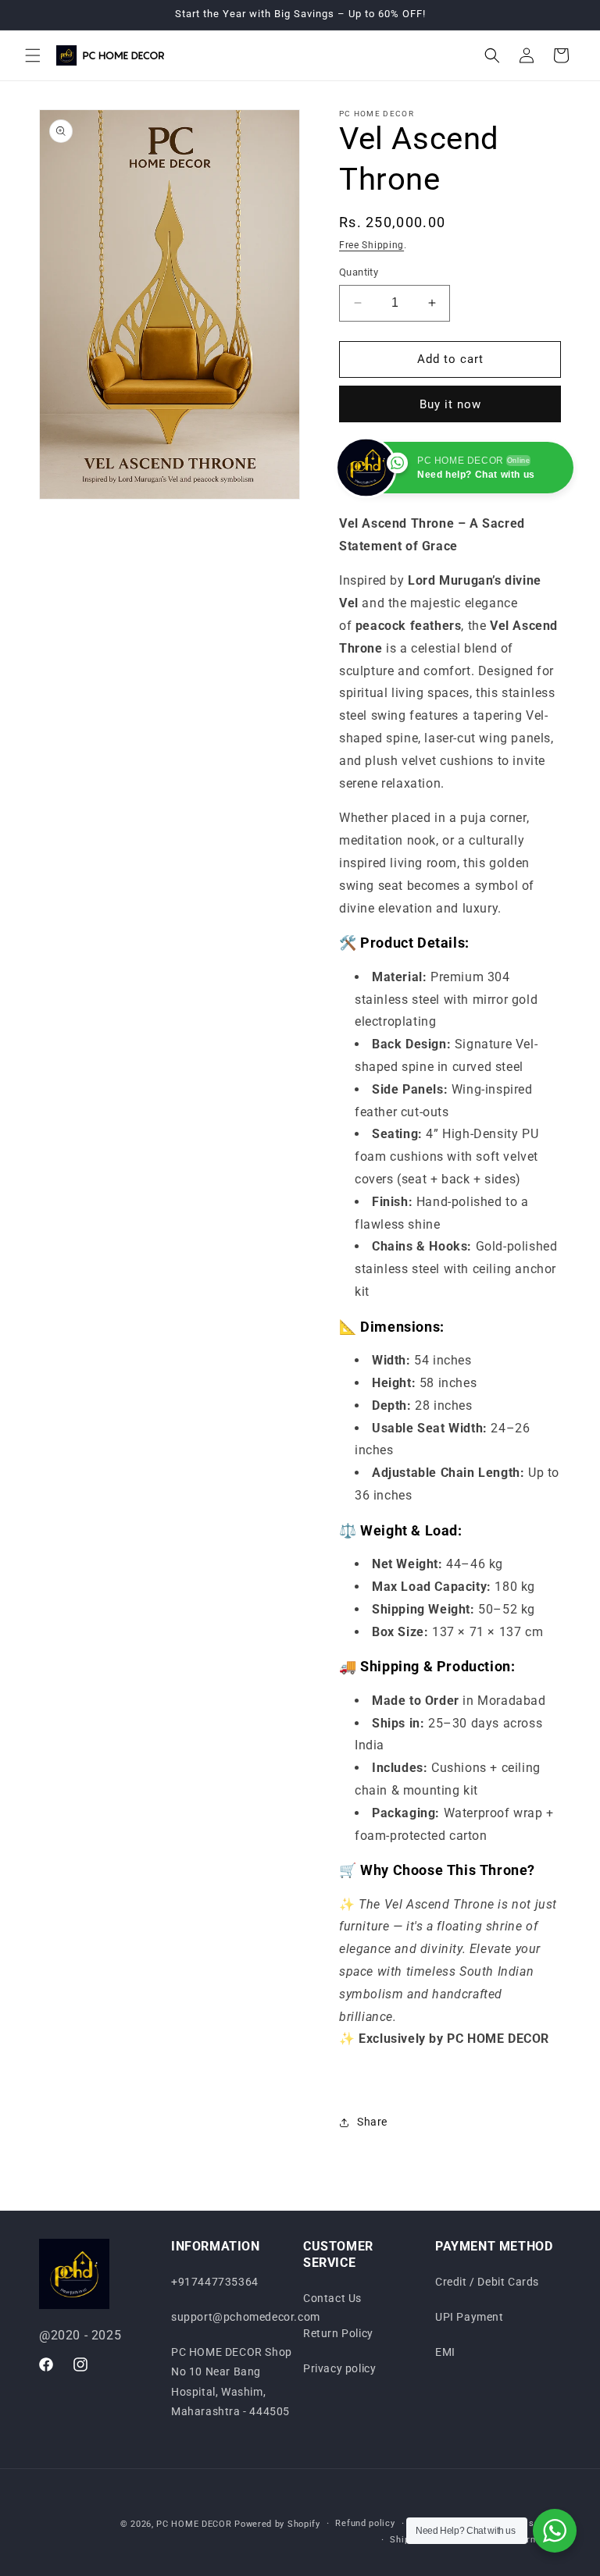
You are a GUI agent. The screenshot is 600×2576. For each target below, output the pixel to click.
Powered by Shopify (277, 2524)
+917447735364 (215, 2282)
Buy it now (450, 404)
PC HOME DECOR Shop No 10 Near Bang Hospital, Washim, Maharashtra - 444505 (232, 2382)
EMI (445, 2352)
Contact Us (332, 2298)
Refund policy (365, 2523)
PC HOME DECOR (194, 2524)
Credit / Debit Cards (487, 2282)
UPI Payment (470, 2317)
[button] (33, 55)
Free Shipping (371, 245)
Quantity (359, 272)
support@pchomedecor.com (246, 2317)
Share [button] (372, 2122)
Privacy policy (339, 2368)
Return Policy (338, 2333)
